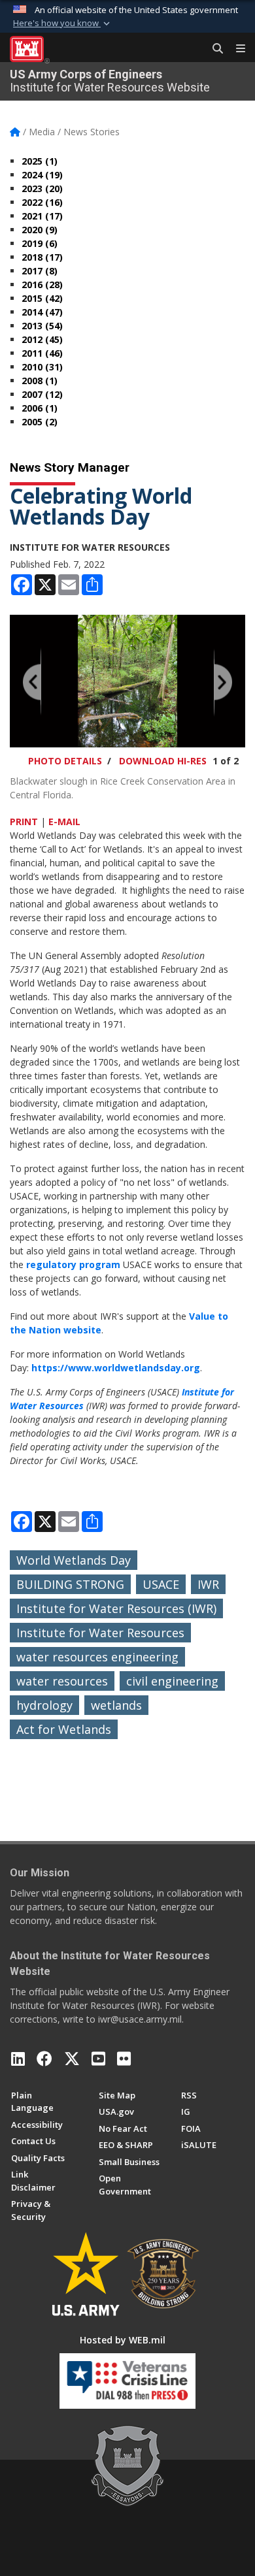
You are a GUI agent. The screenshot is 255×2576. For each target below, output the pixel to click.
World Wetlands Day (74, 1560)
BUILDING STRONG (70, 1584)
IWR (208, 1584)
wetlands (116, 1705)
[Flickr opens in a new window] (124, 2059)
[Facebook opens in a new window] (44, 2059)
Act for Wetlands (64, 1729)
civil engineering (172, 1681)
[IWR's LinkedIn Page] (18, 2059)
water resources (62, 1681)
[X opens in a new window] (72, 2059)
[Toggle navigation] (235, 49)
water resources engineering (97, 1657)
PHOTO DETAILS (65, 761)
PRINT (24, 822)
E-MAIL (64, 822)
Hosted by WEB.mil (123, 2340)
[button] (63, 24)
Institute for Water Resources (100, 1633)
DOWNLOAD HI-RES (163, 761)
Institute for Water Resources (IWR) (116, 1608)
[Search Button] (213, 49)
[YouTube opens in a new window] (98, 2059)
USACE (161, 1584)
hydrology (44, 1705)
